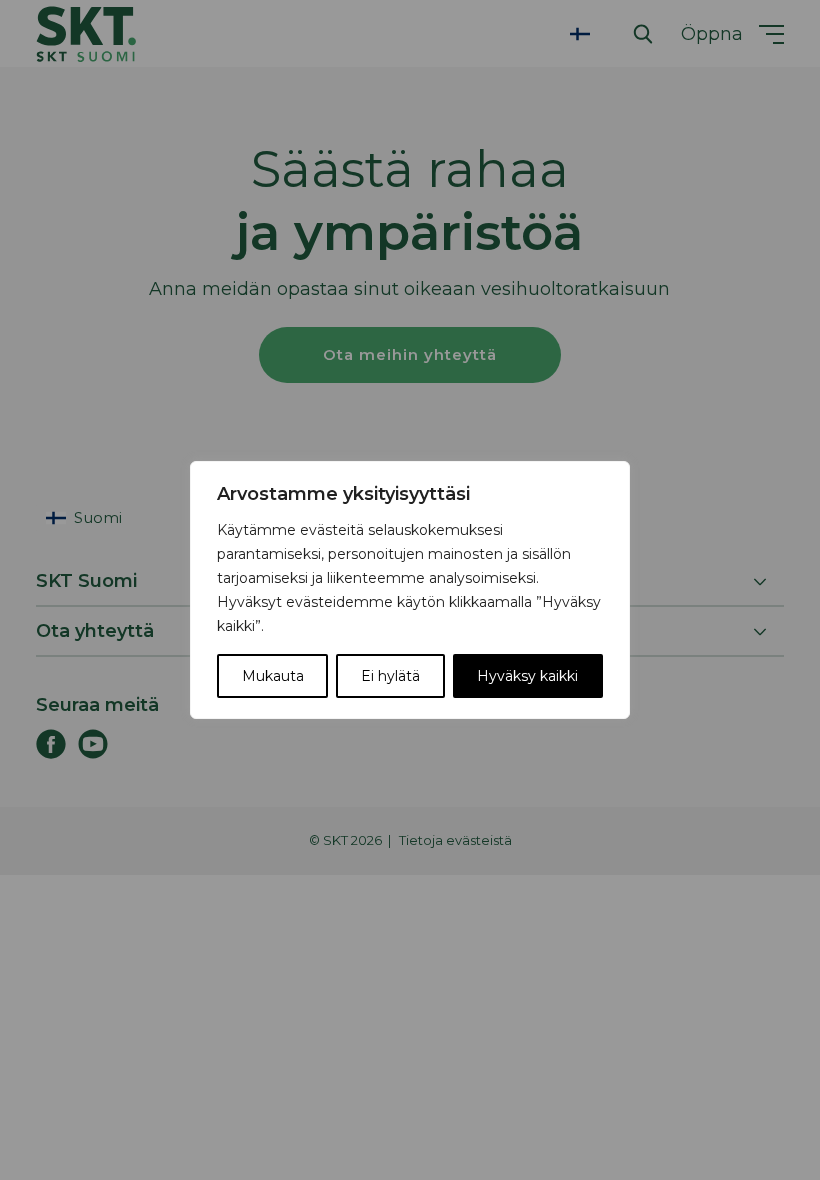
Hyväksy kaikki (527, 676)
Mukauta (273, 676)
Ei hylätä (390, 676)
